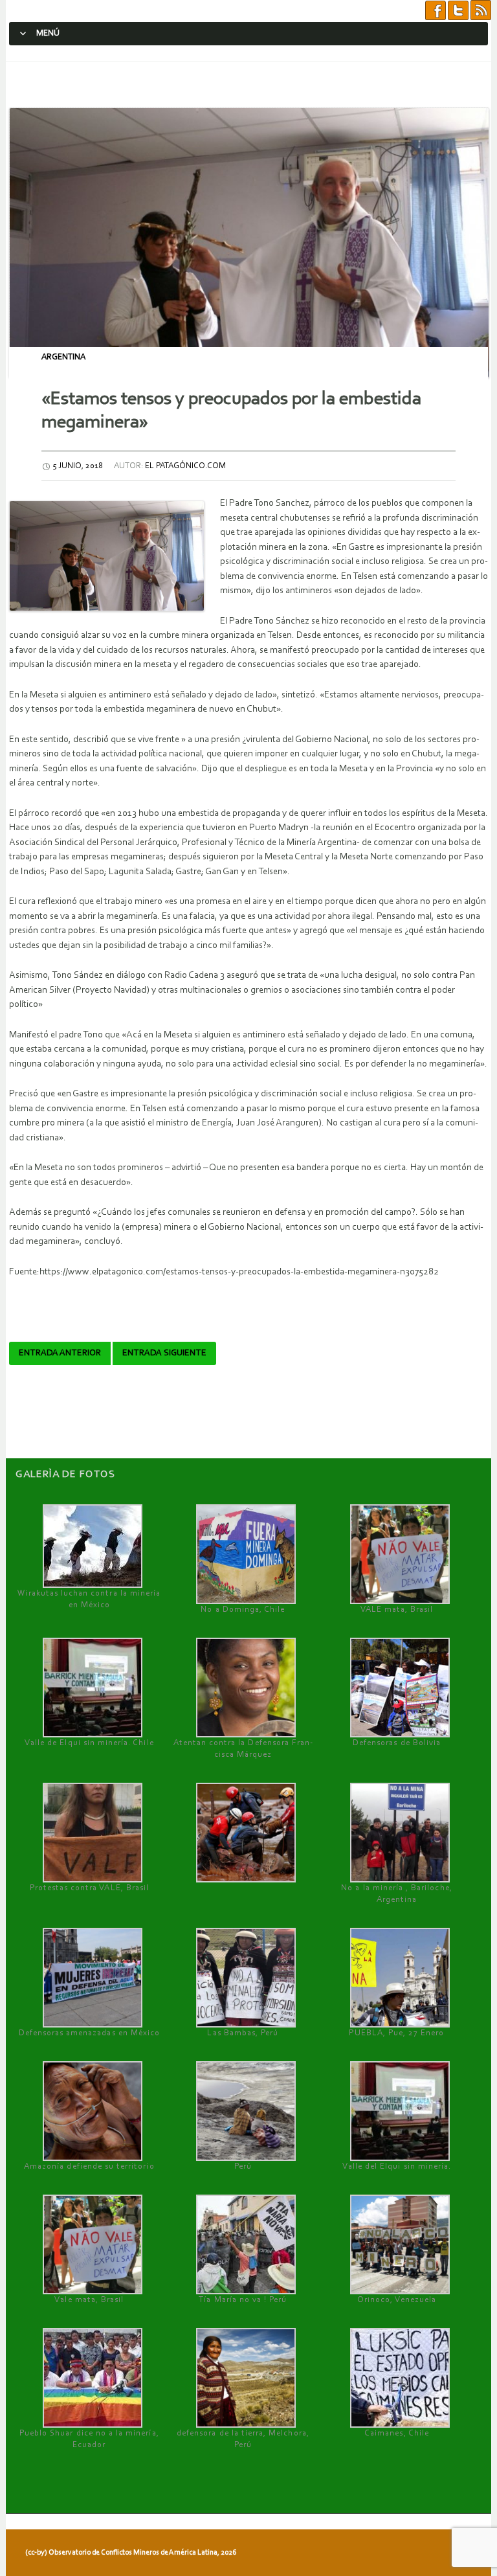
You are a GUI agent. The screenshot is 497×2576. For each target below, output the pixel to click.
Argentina (63, 357)
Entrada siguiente (164, 1353)
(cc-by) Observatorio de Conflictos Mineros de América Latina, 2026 (131, 2553)
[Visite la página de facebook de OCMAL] (436, 11)
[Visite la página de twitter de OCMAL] (458, 11)
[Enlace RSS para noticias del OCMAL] (481, 11)
